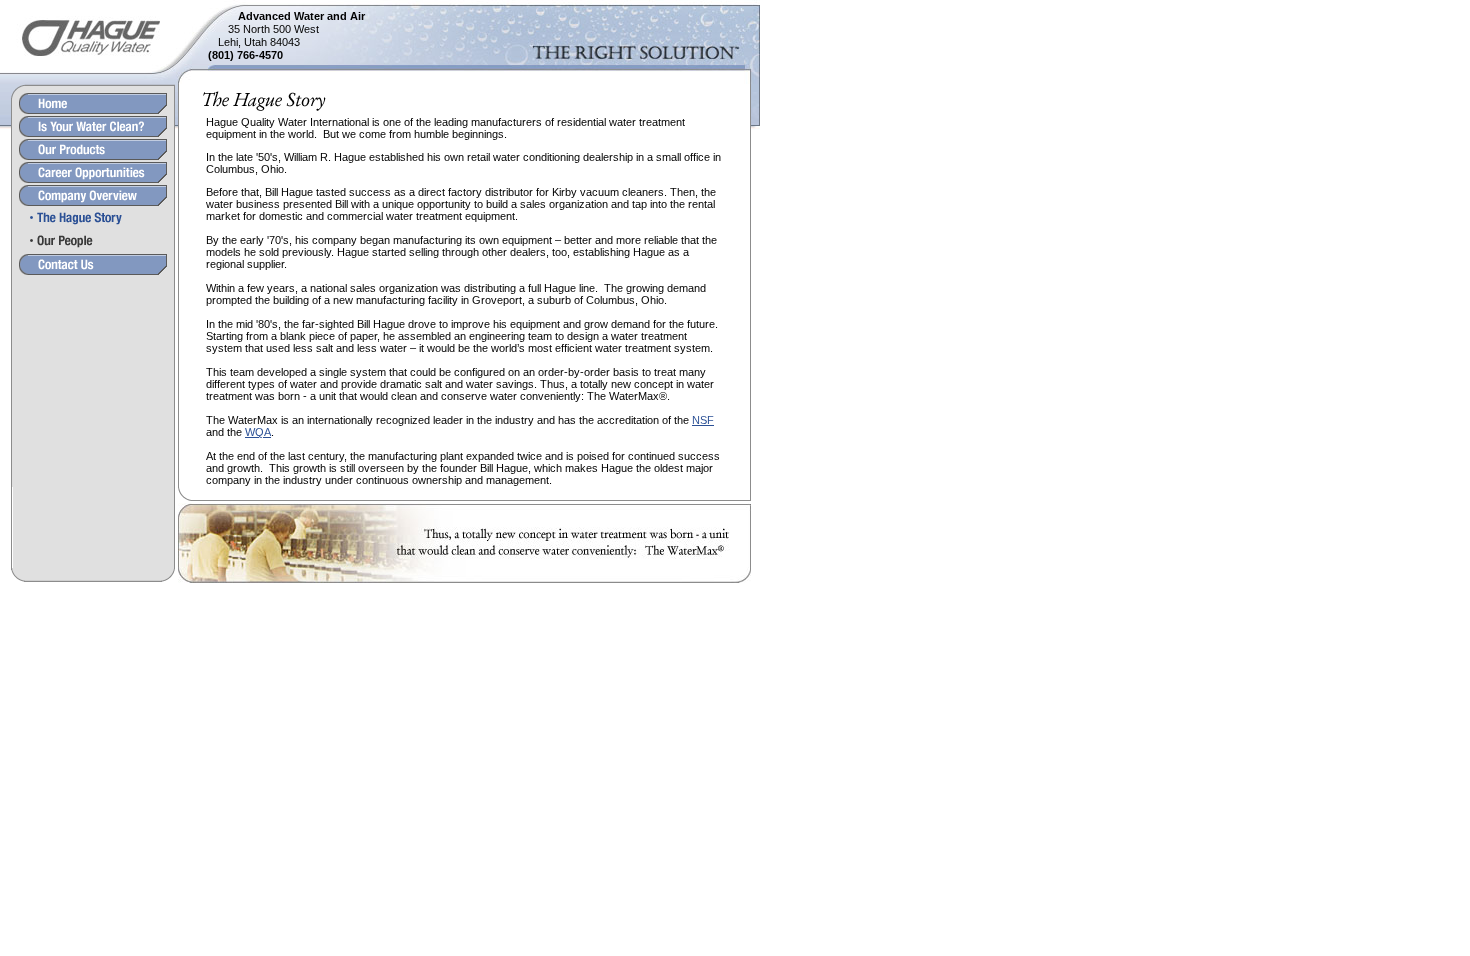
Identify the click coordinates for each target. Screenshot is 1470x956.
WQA (258, 432)
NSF (703, 420)
